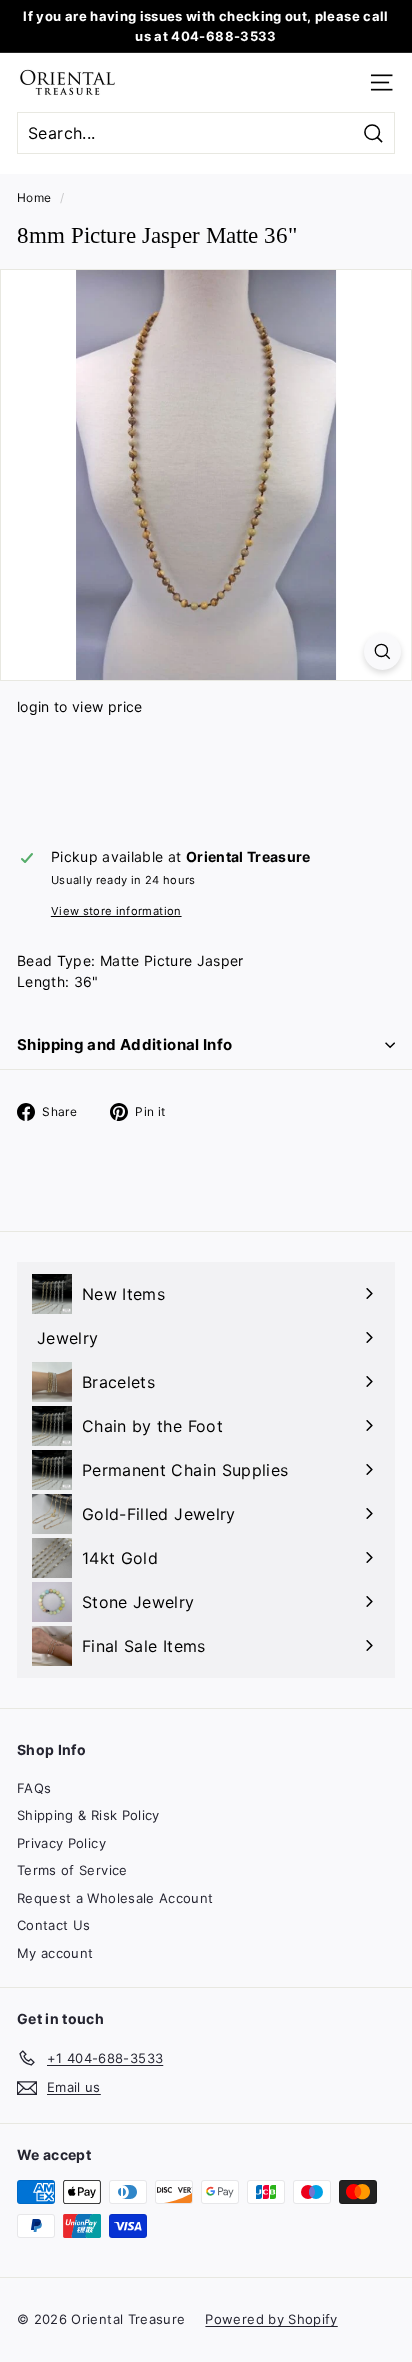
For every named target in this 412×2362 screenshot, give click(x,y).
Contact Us (54, 1925)
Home (34, 197)
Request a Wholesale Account (115, 1898)
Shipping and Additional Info (125, 1044)
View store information (116, 911)
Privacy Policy (61, 1843)
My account (55, 1953)
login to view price (80, 706)
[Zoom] (382, 651)
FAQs (34, 1788)
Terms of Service (72, 1870)
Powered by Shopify (271, 2319)
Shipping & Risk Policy (88, 1815)
